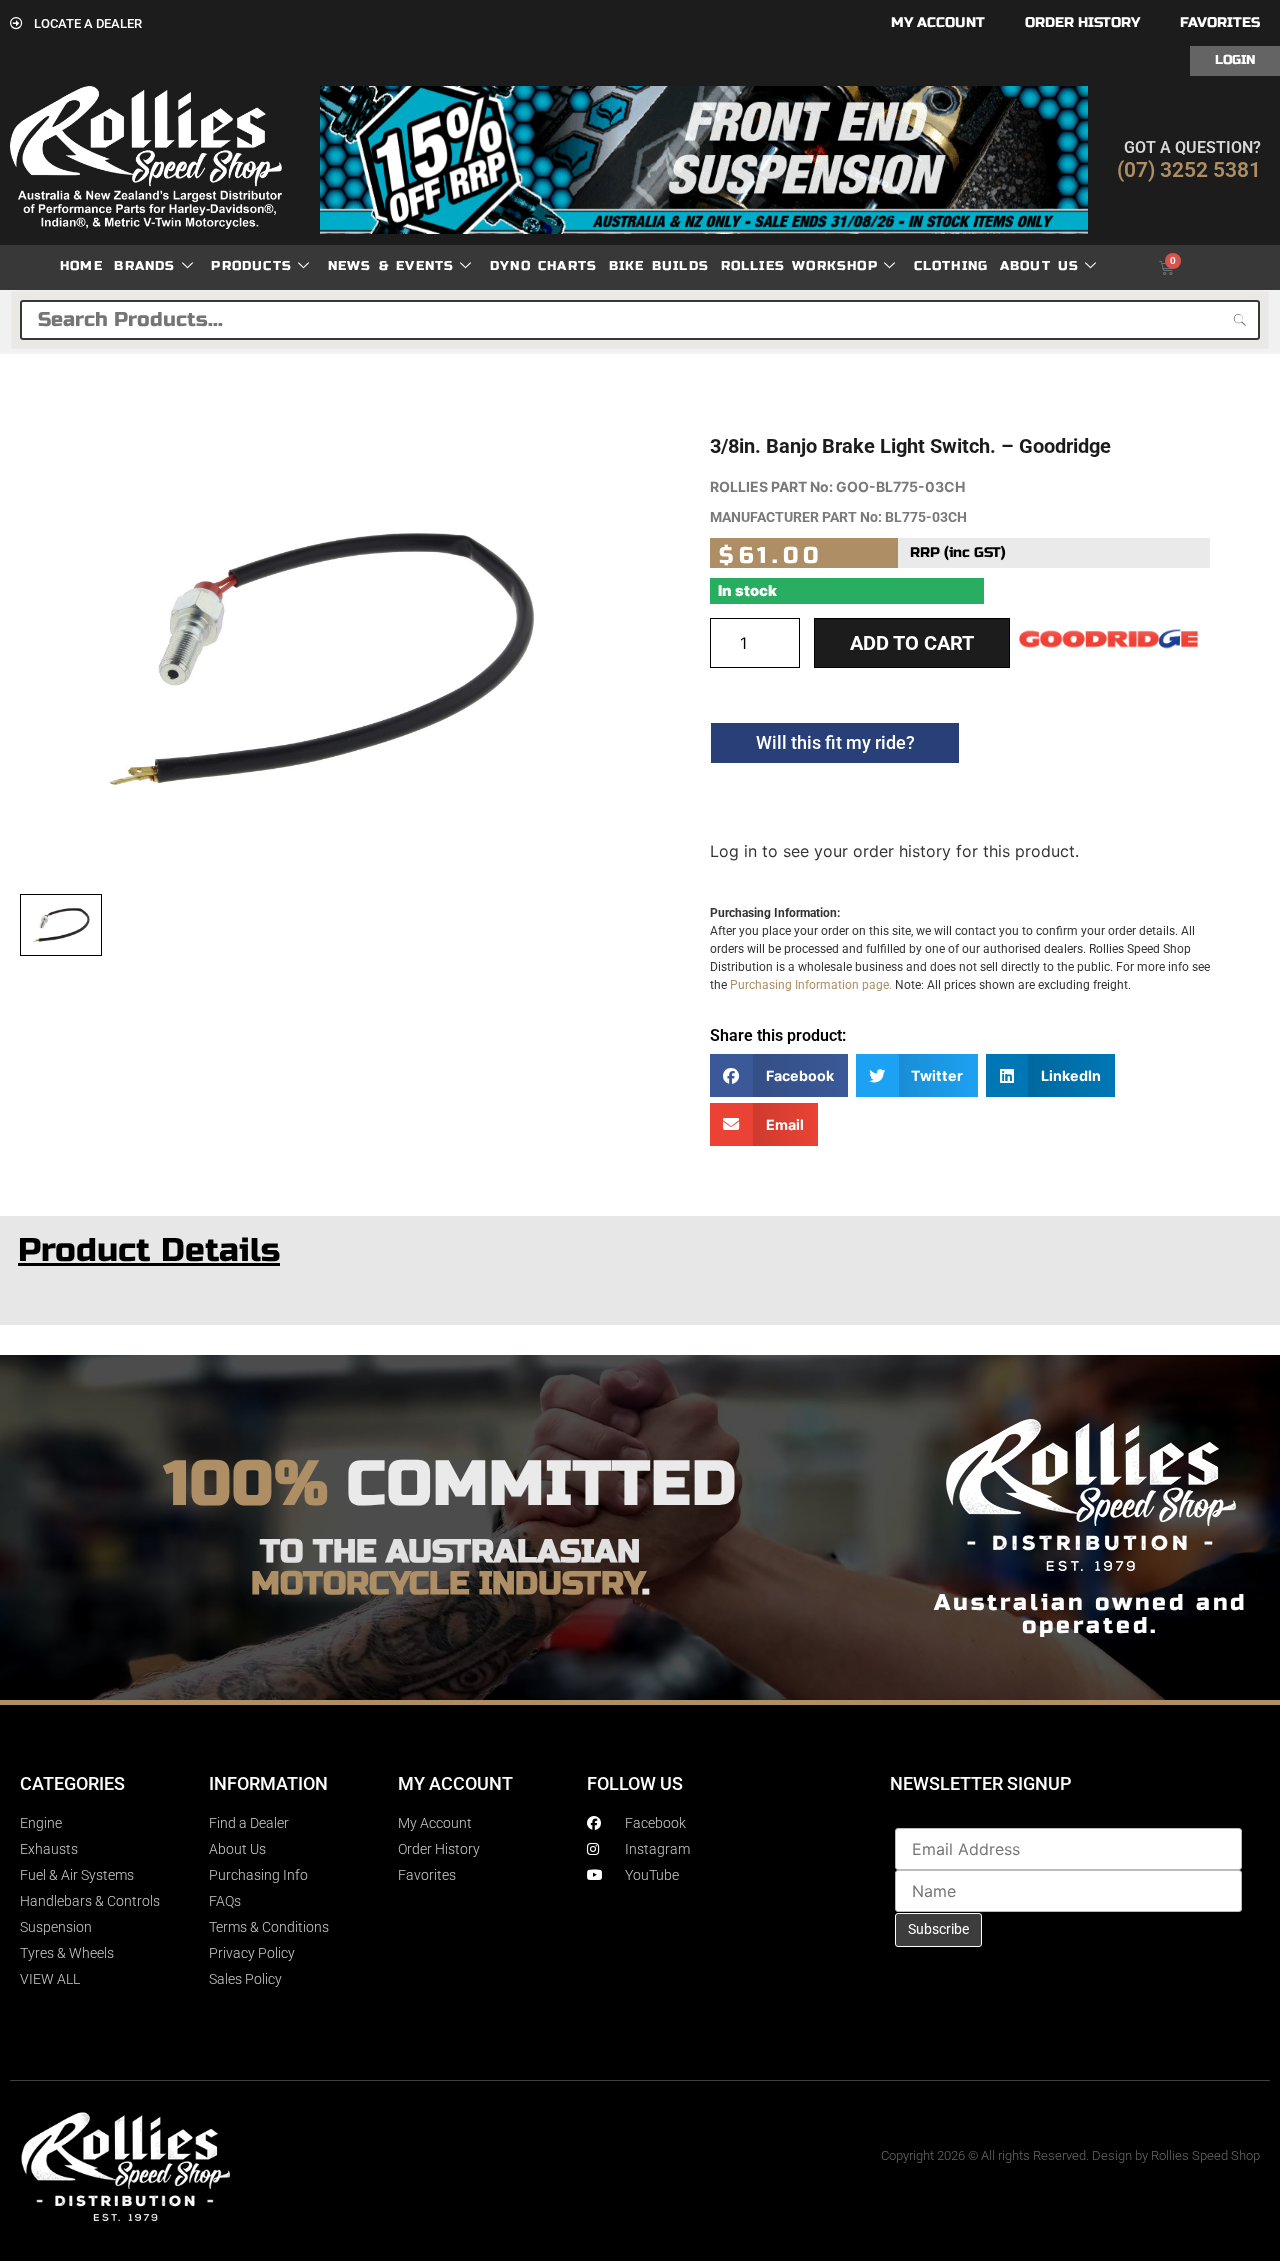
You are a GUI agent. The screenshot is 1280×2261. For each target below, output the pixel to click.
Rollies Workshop (799, 266)
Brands (144, 266)
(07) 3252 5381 (1189, 170)
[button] (779, 1075)
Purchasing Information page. (811, 985)
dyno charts (543, 266)
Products (251, 266)
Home (81, 266)
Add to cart (912, 643)
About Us (1040, 266)
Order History (1082, 22)
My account (938, 22)
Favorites (1220, 22)
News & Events (391, 266)
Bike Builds (659, 266)
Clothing (951, 266)
